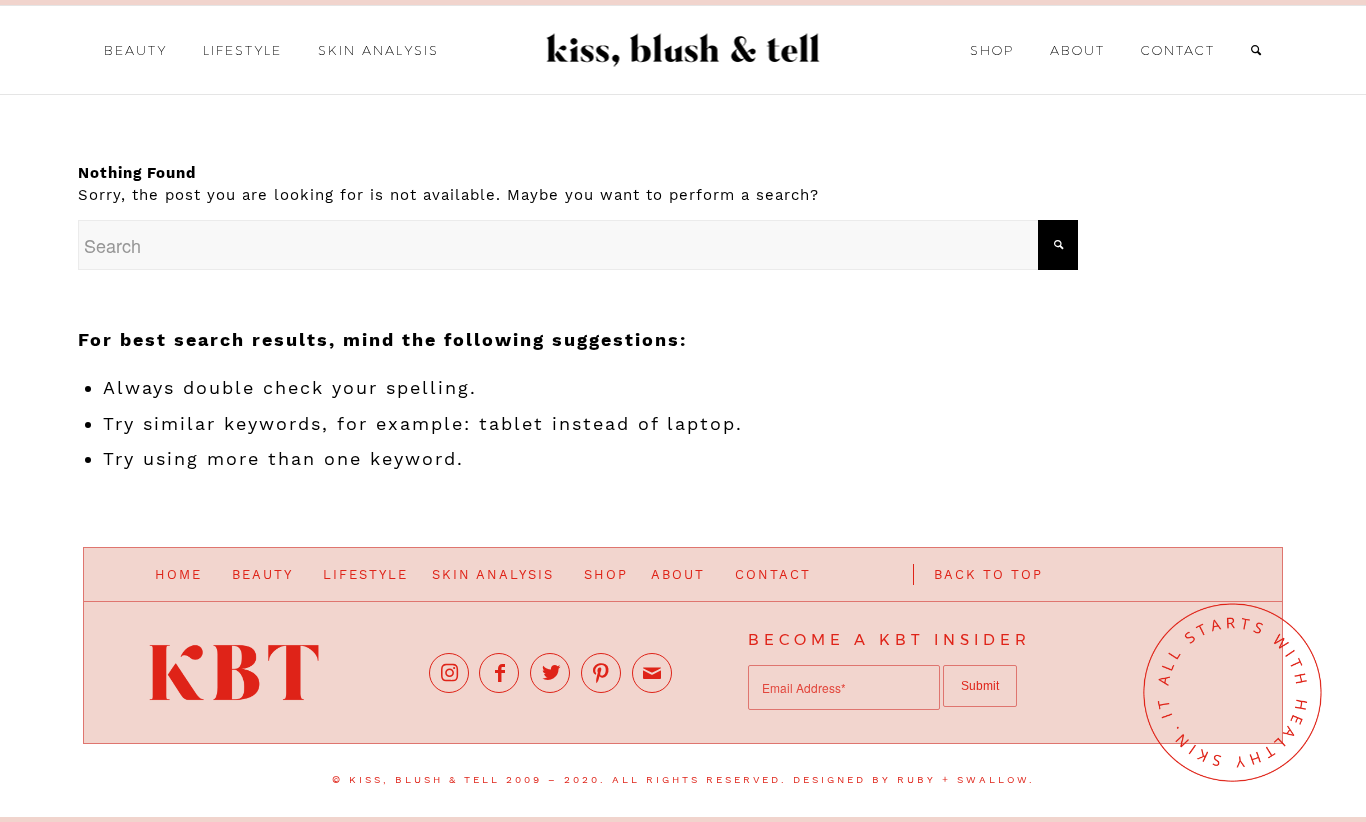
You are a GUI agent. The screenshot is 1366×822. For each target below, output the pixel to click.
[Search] (1257, 50)
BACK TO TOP (988, 574)
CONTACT (773, 574)
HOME (178, 574)
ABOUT (678, 574)
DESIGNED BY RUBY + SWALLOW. (914, 779)
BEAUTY (262, 574)
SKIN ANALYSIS (493, 574)
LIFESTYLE (365, 574)
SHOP (606, 574)
